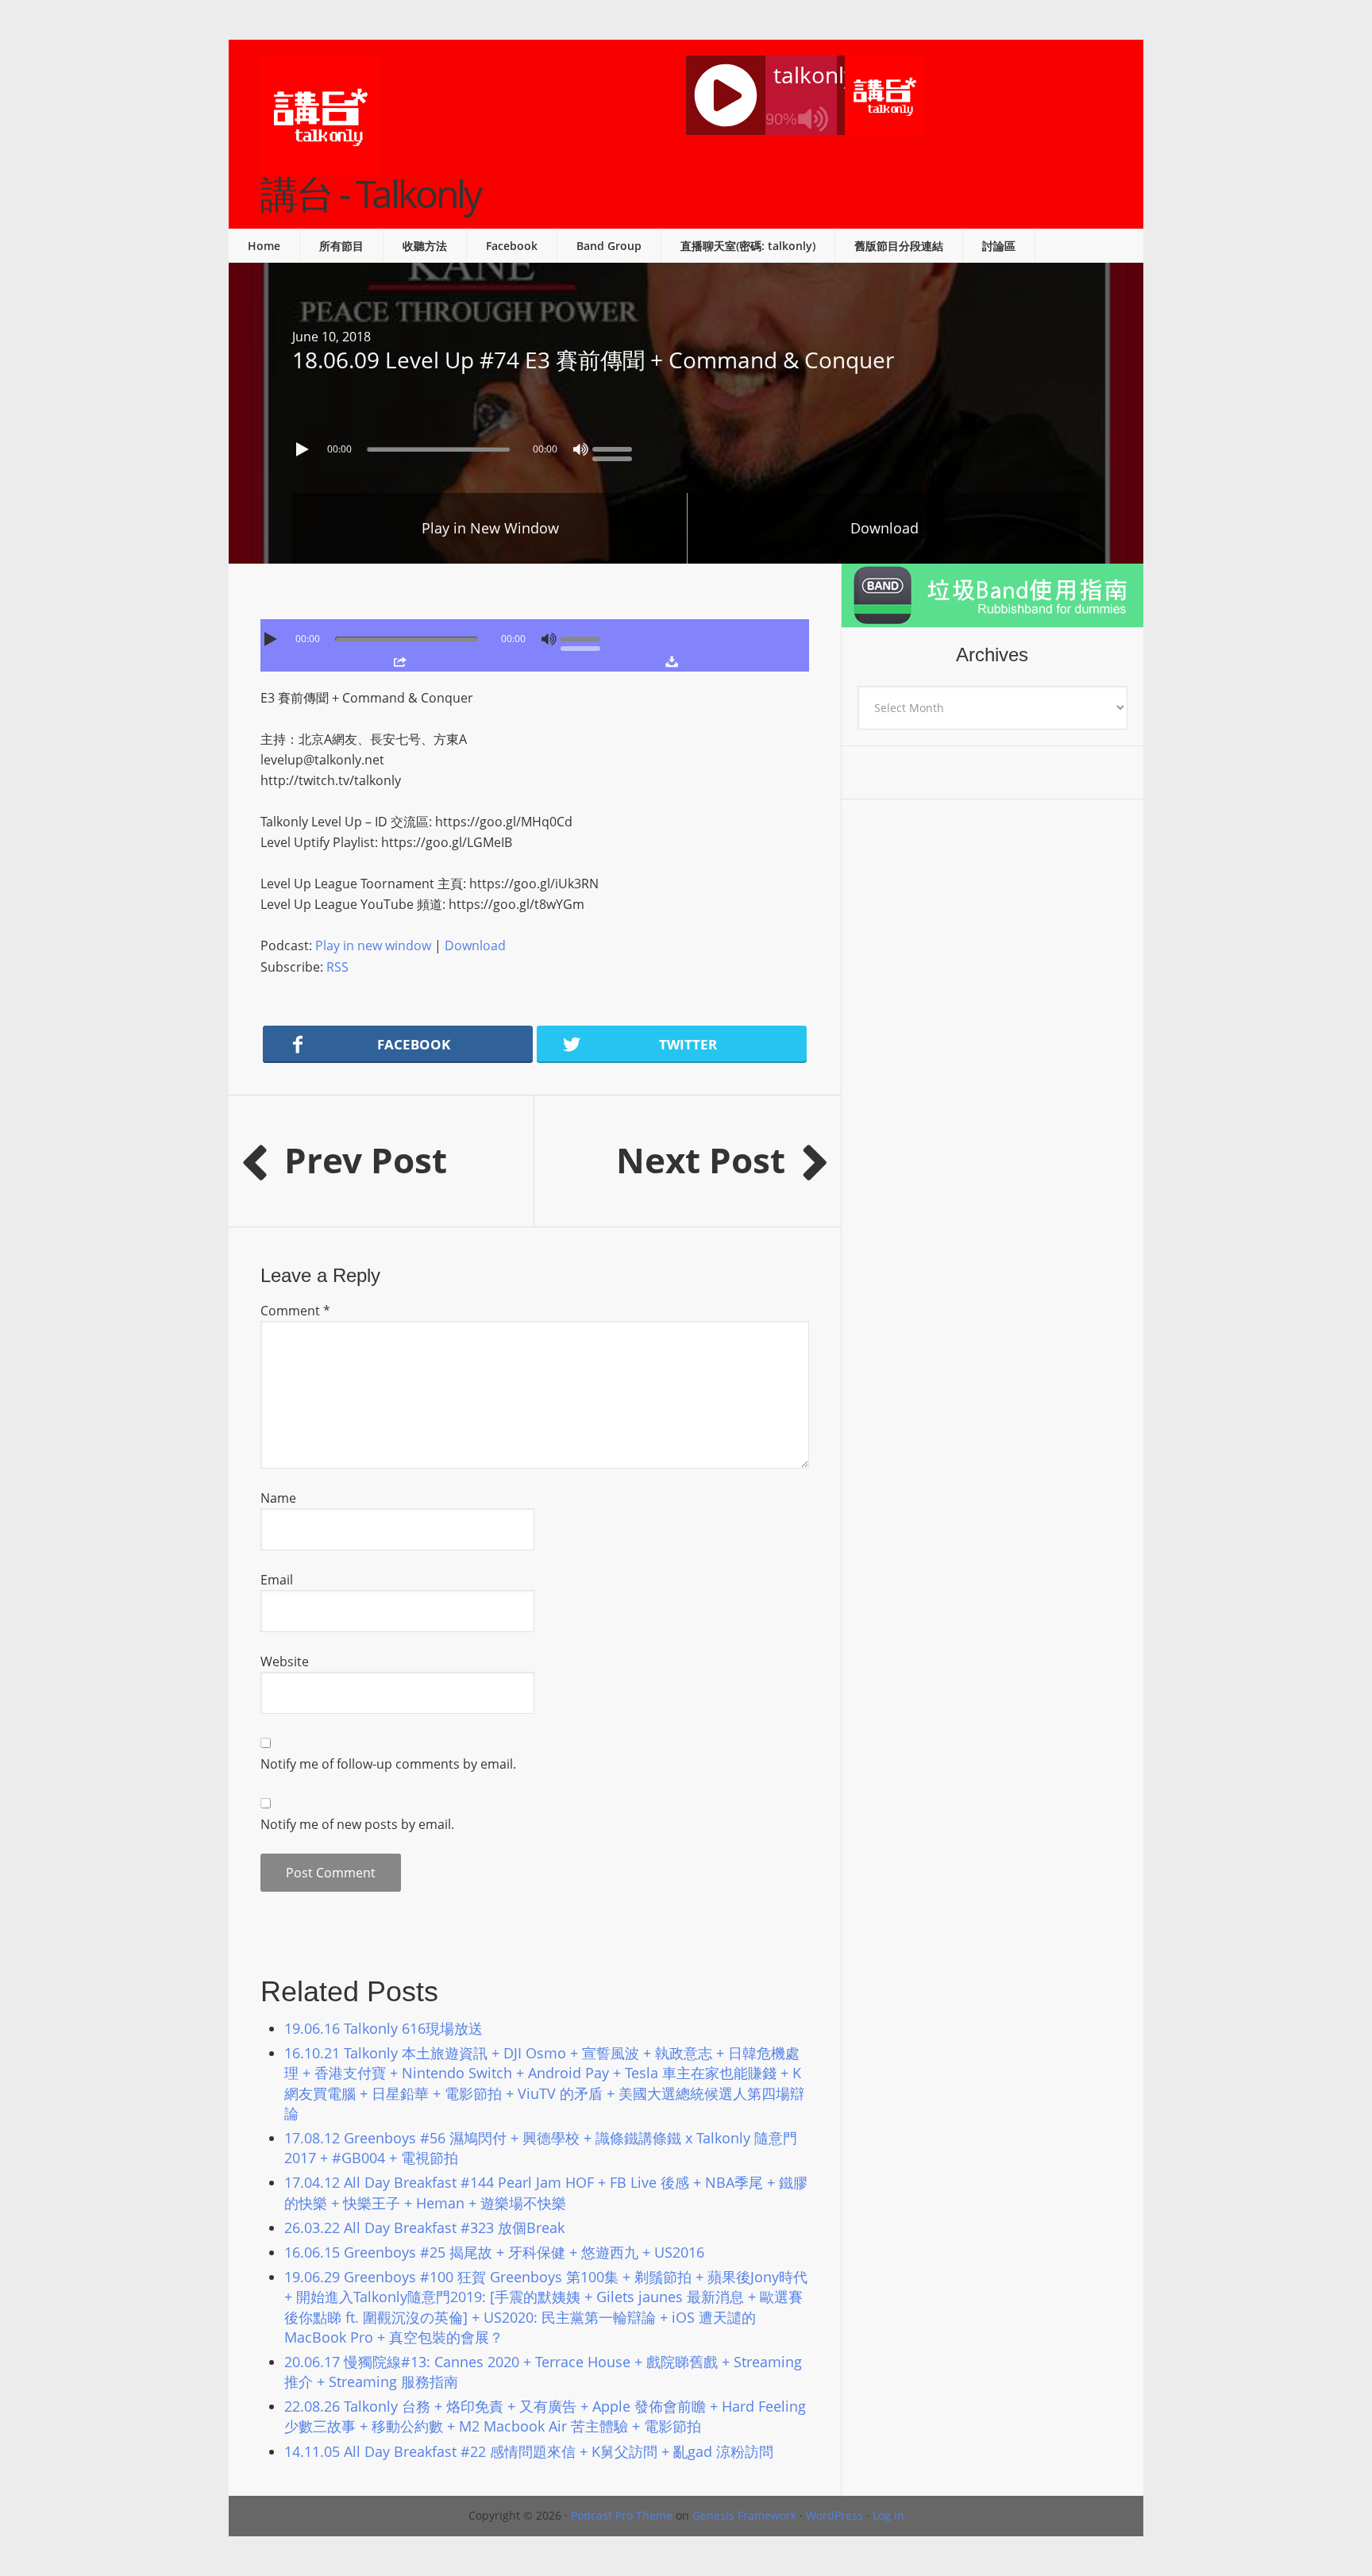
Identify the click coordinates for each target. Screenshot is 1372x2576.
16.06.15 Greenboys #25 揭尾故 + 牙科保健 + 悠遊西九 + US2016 (494, 2252)
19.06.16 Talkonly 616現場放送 (383, 2028)
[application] (686, 445)
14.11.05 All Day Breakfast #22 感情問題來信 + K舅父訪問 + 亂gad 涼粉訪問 (529, 2451)
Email (277, 1580)
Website (285, 1662)
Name (278, 1498)
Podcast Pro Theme (622, 2515)
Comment (295, 1311)
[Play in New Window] (400, 661)
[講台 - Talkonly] (320, 164)
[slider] (616, 448)
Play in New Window (490, 528)
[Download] (671, 661)
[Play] (304, 449)
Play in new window (373, 945)
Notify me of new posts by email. (357, 1824)
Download (884, 528)
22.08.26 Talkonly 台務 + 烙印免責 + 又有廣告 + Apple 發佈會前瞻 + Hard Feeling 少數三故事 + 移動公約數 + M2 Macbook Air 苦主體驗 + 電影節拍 (545, 2416)
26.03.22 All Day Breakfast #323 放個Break (424, 2228)
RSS (337, 967)
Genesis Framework (744, 2515)
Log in (888, 2515)
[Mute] (580, 449)
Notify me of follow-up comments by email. (388, 1764)
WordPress (834, 2515)
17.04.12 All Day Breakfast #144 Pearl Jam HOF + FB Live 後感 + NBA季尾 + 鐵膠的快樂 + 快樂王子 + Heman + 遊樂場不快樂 (546, 2192)
